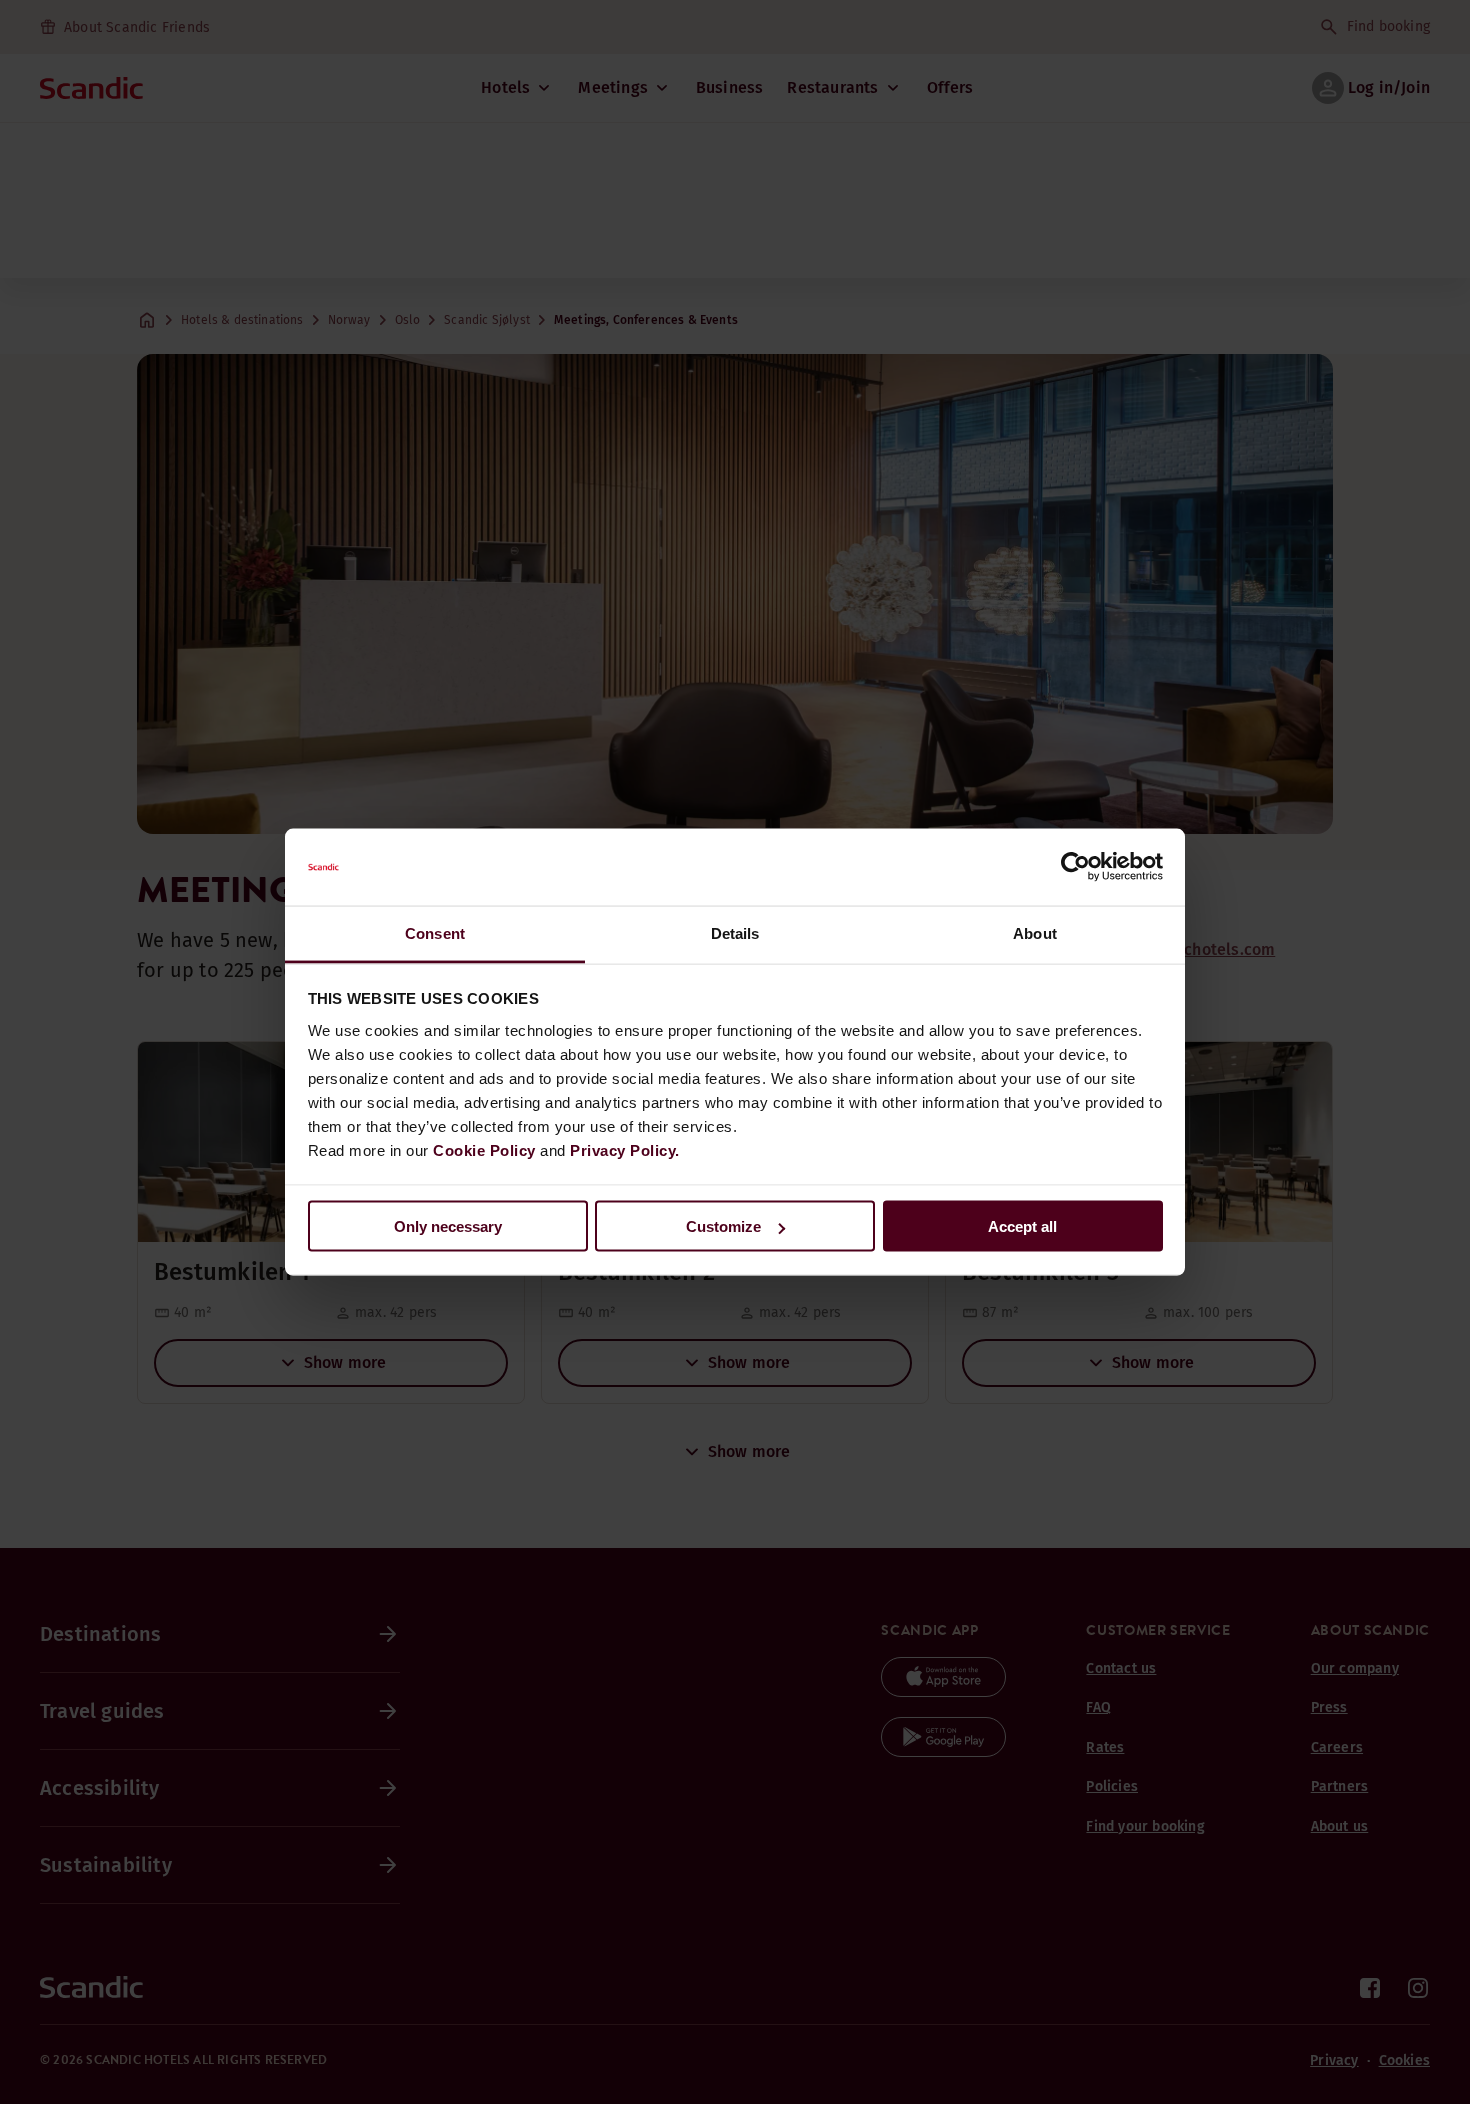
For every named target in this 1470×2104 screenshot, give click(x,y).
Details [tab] (735, 932)
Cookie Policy (484, 1149)
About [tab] (1035, 932)
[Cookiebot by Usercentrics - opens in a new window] (1075, 867)
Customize (723, 1226)
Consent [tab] (435, 932)
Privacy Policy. (625, 1149)
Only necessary (448, 1226)
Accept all (1022, 1226)
